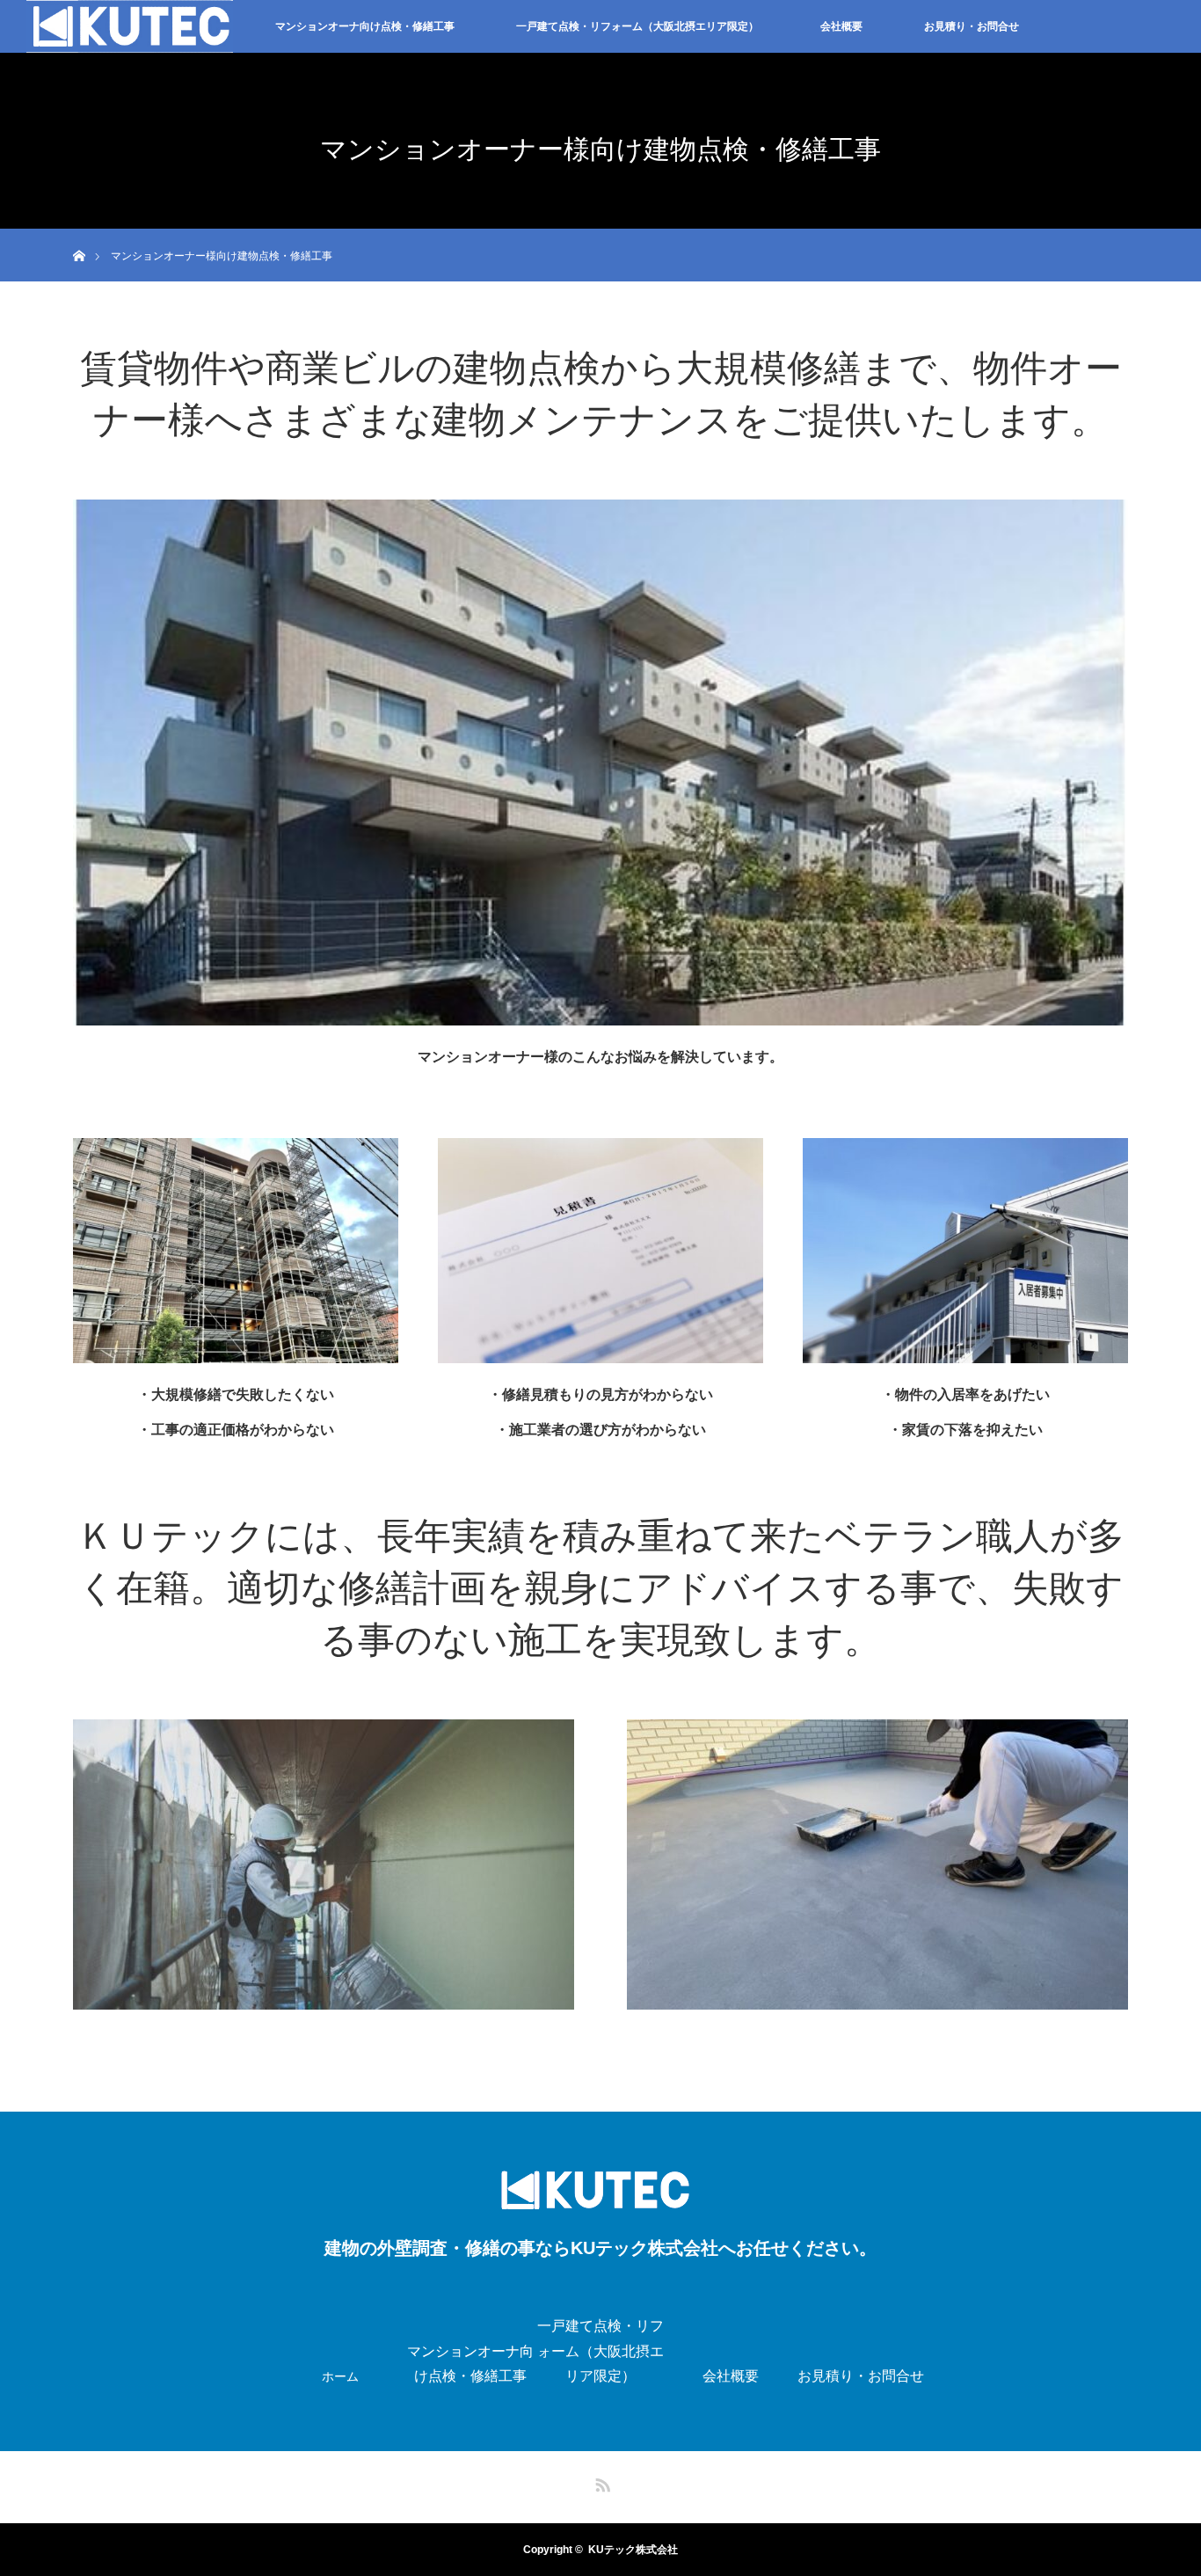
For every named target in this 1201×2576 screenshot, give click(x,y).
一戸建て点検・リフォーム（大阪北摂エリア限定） (637, 26)
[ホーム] (79, 235)
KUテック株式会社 (633, 2550)
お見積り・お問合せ (972, 26)
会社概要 (841, 26)
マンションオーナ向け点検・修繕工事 (365, 26)
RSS (600, 2482)
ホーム (340, 2376)
